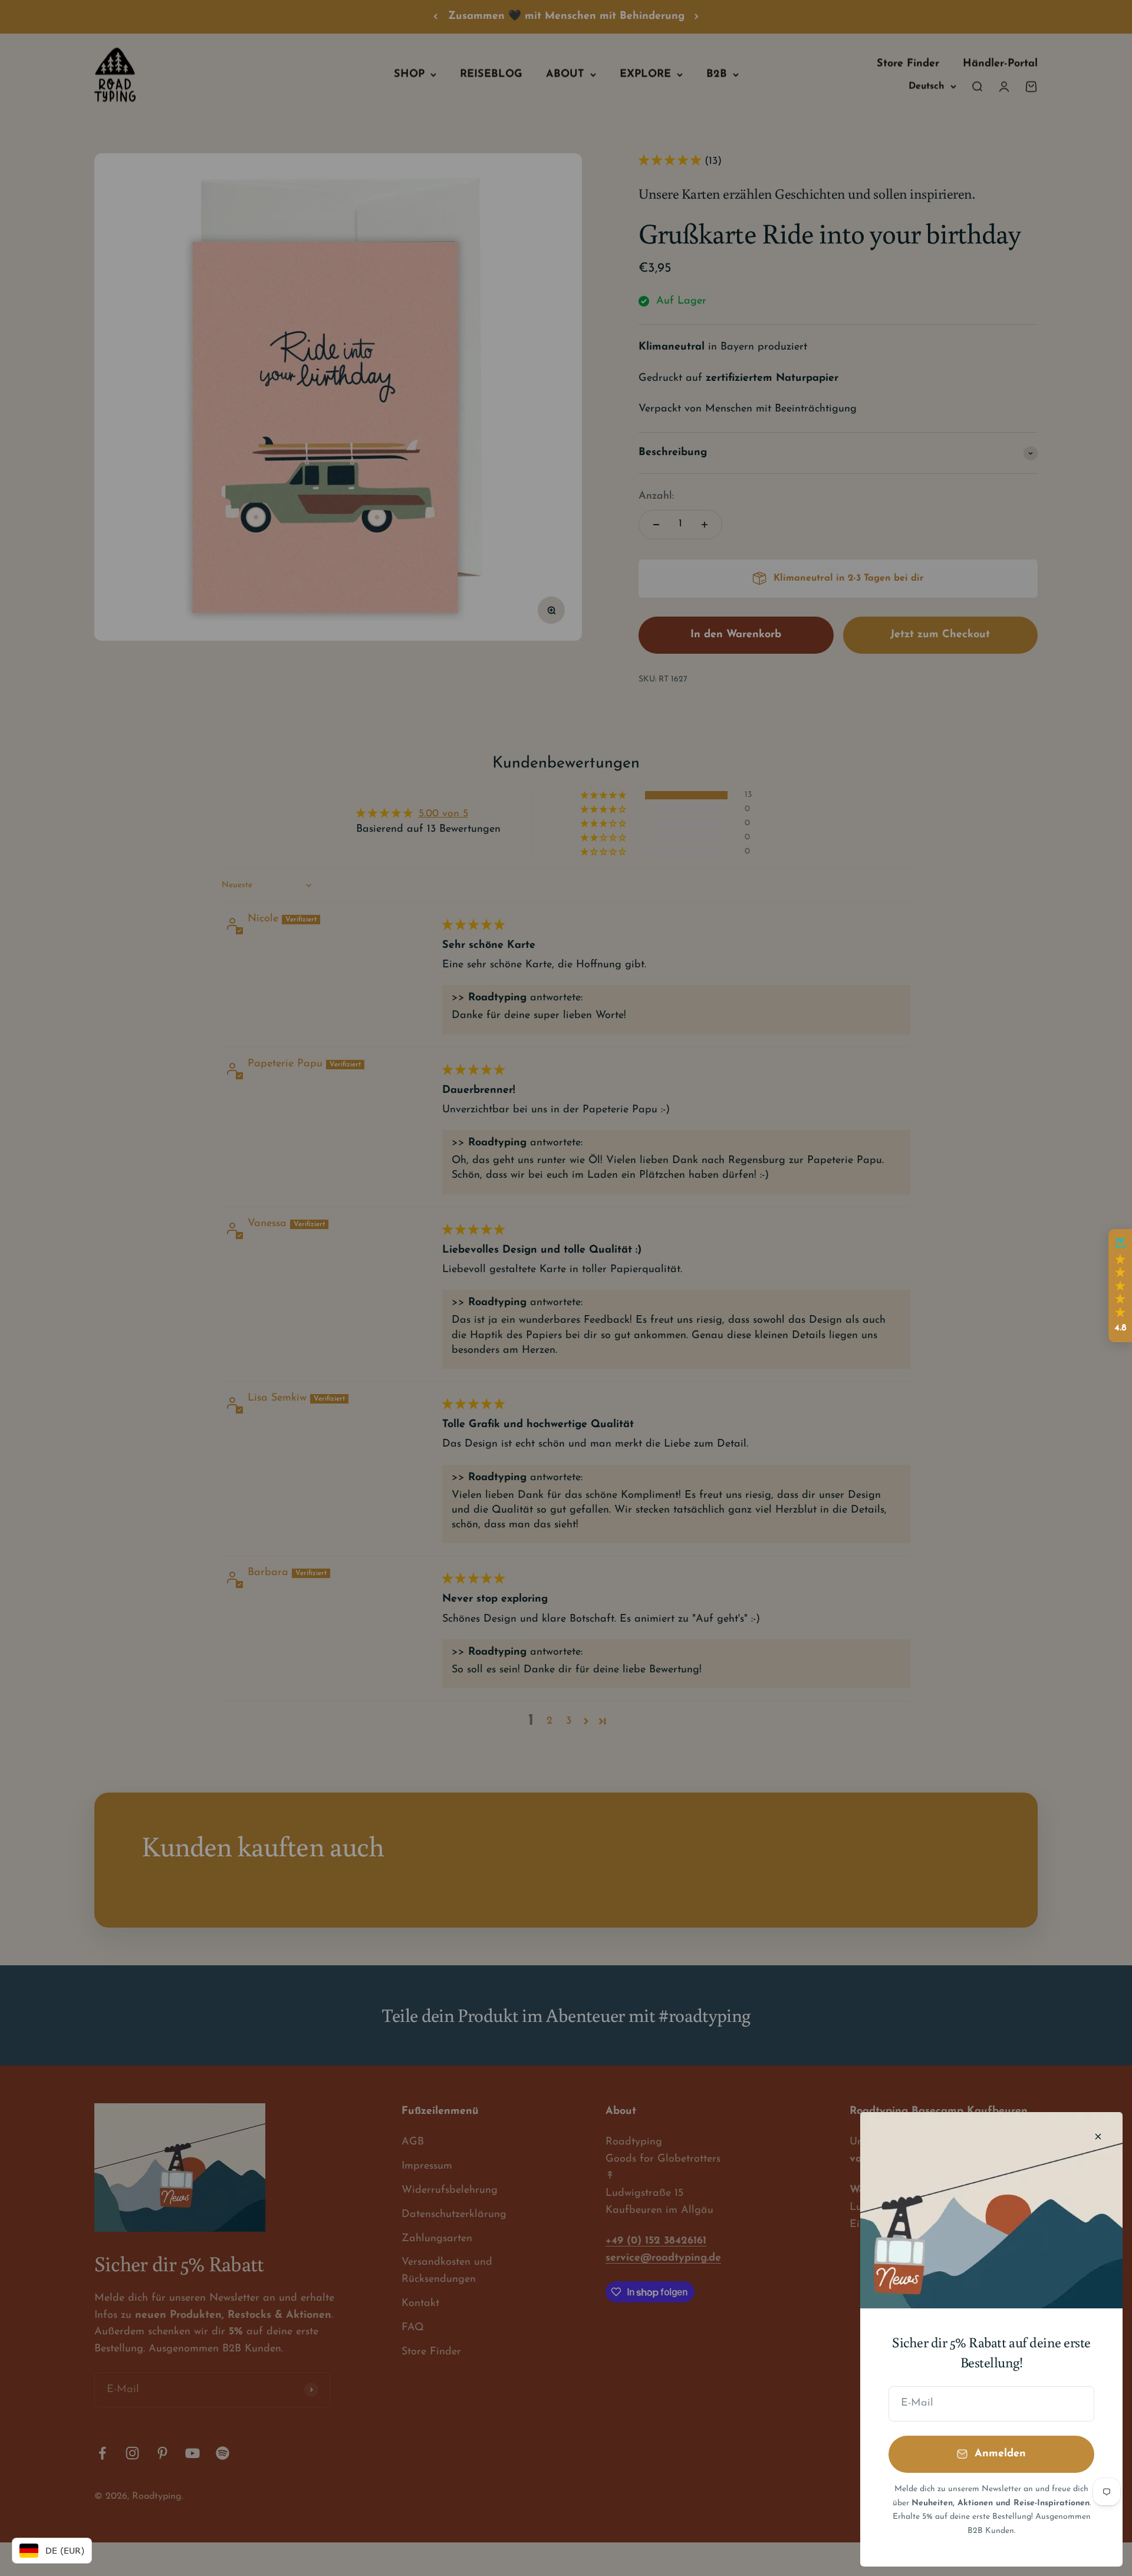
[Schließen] (1098, 2137)
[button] (1120, 1286)
